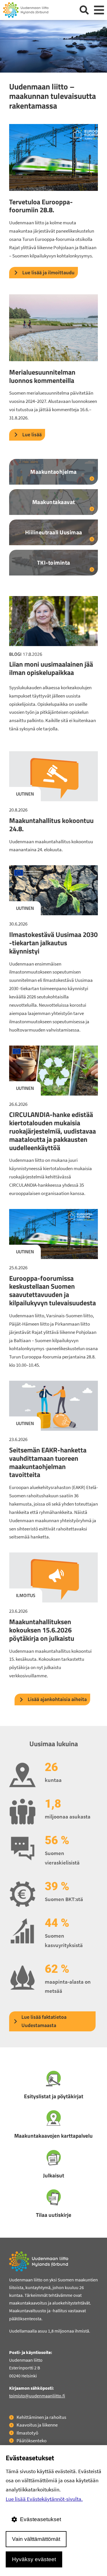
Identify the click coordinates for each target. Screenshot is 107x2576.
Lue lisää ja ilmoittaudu (48, 272)
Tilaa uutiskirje (54, 2215)
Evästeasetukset (41, 2519)
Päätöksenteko (32, 2441)
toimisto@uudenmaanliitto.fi (37, 2396)
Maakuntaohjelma (53, 472)
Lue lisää (32, 434)
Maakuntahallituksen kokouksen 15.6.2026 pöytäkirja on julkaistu (42, 1630)
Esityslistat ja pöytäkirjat (54, 2096)
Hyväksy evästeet (34, 2559)
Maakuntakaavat (54, 502)
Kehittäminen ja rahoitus (41, 2417)
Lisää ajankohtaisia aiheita (57, 1699)
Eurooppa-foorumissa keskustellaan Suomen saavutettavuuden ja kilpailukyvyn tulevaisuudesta (53, 1290)
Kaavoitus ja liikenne (37, 2425)
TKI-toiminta (54, 562)
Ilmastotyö (27, 2433)
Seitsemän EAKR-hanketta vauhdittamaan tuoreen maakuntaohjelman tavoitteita (48, 1462)
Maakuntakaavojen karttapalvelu (53, 2136)
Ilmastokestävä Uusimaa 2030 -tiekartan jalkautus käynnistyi (53, 943)
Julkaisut (54, 2175)
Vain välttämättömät (36, 2539)
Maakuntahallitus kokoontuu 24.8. (51, 825)
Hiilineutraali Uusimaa (54, 532)
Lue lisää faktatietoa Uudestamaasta (44, 2021)
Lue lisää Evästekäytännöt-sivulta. (44, 2499)
